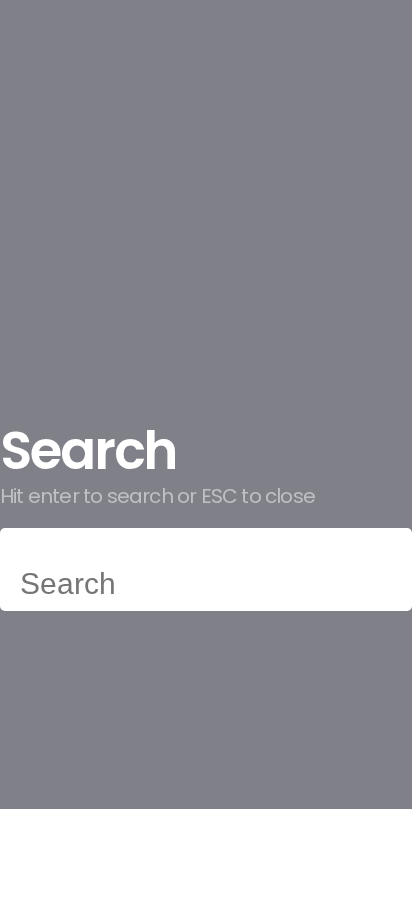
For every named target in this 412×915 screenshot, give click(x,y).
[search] (21, 552)
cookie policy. (100, 761)
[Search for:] (206, 588)
